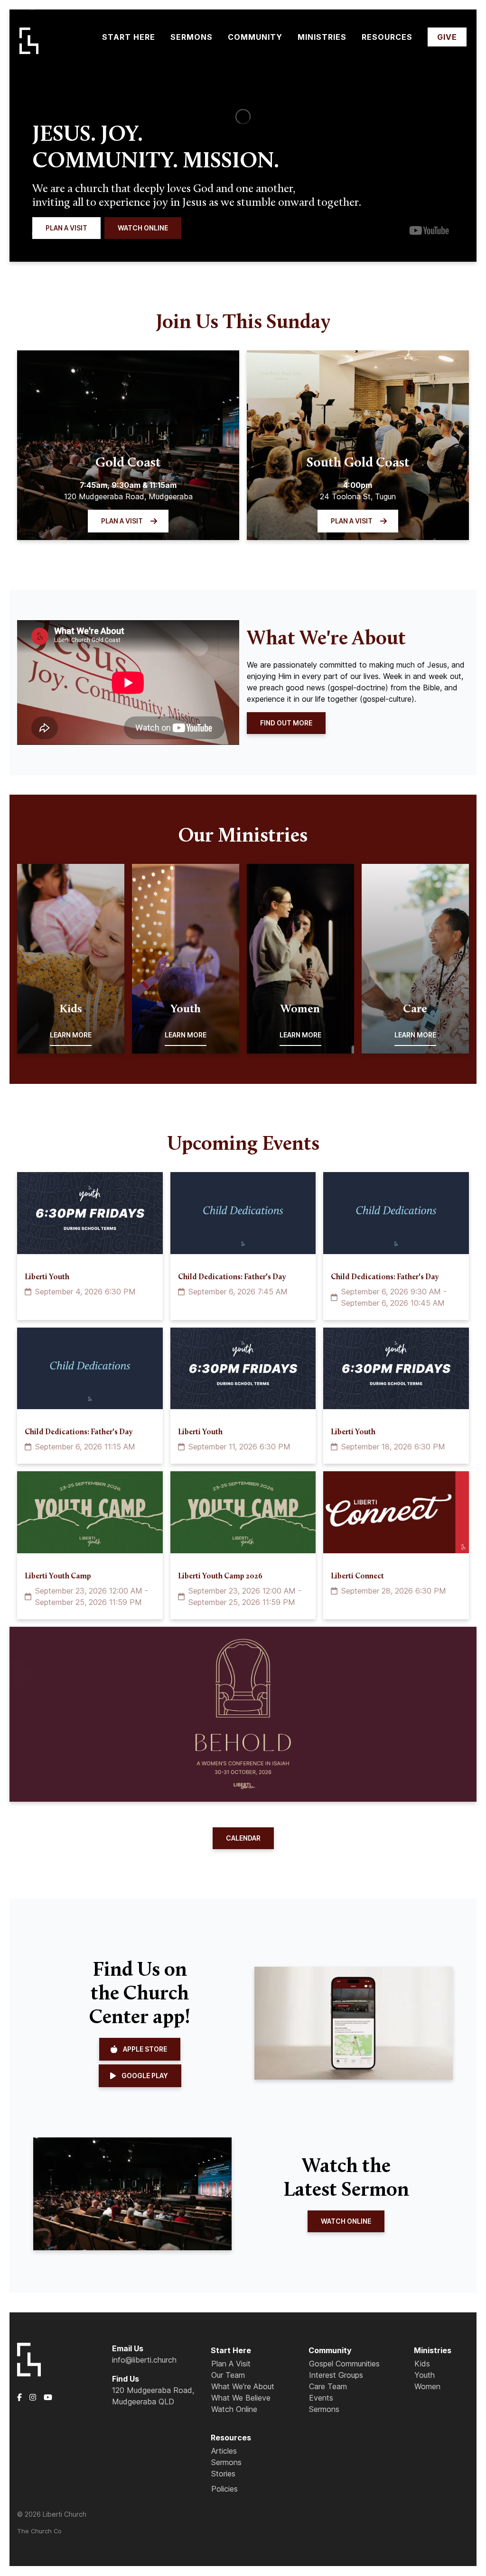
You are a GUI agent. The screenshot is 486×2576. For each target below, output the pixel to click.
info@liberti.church (144, 2360)
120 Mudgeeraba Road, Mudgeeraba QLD (153, 2396)
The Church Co (39, 2531)
